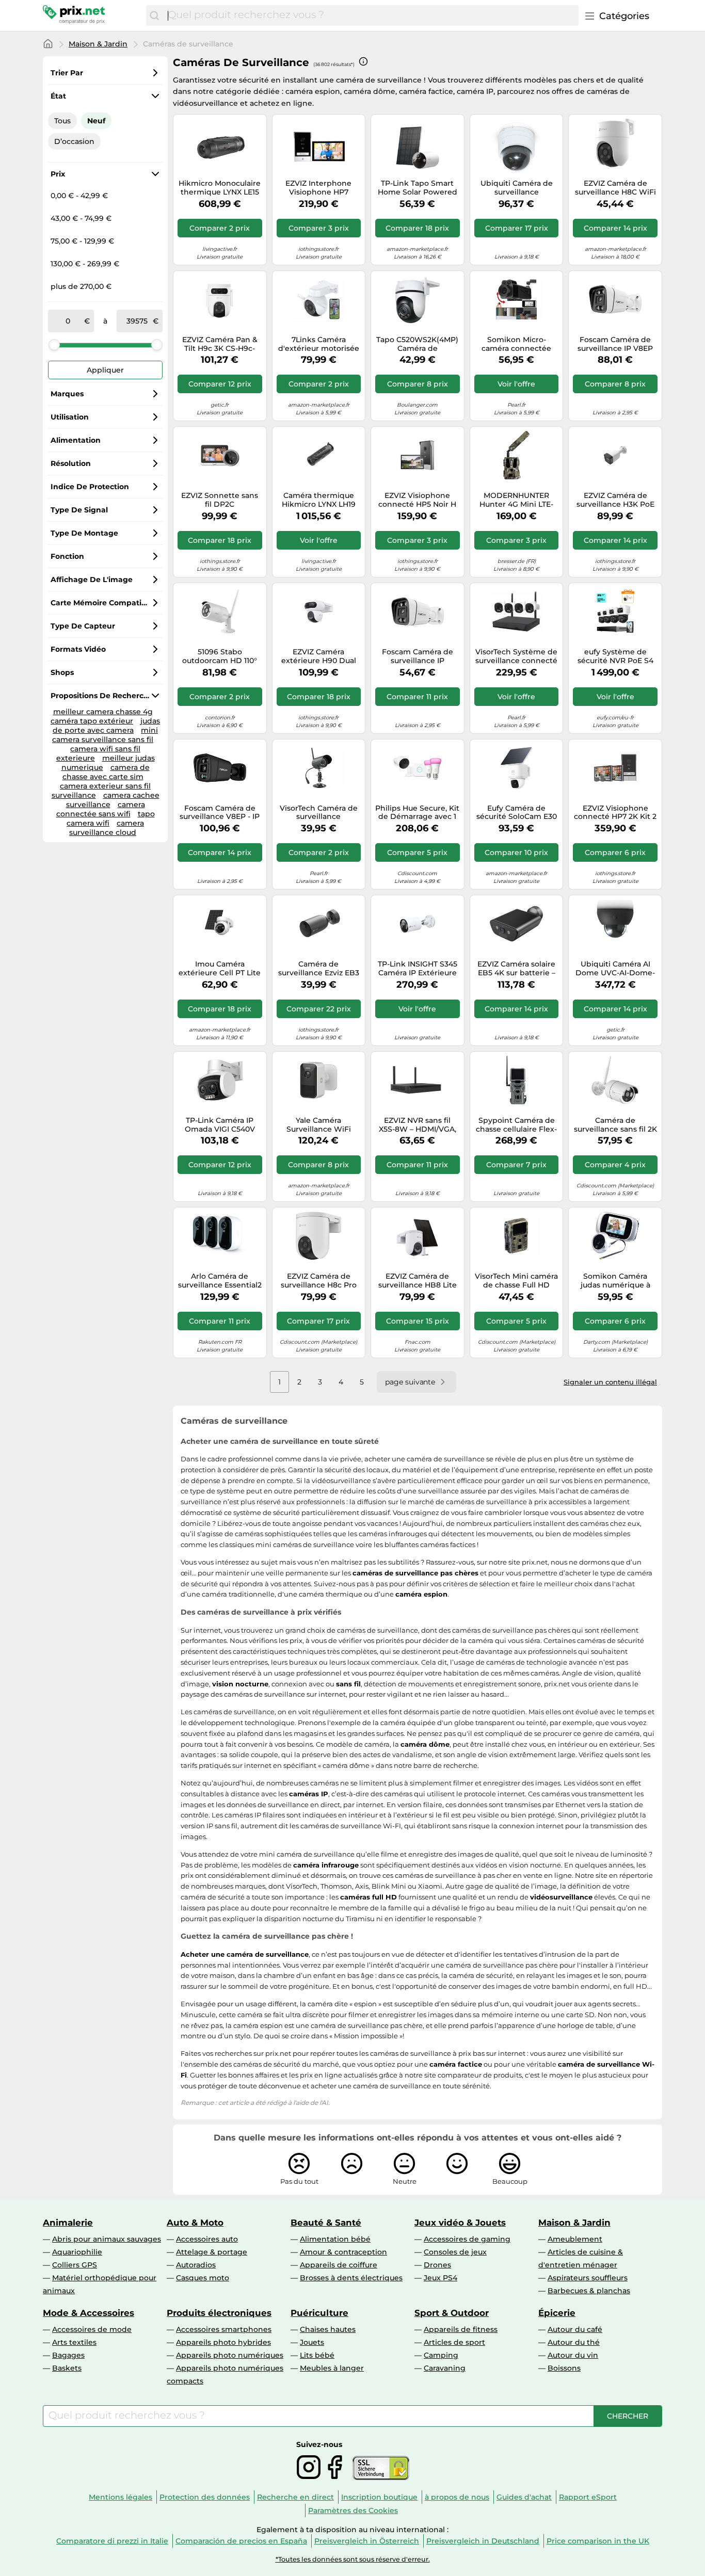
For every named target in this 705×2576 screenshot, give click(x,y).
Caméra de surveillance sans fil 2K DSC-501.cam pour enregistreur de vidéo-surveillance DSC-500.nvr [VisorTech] (615, 1125)
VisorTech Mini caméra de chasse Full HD (516, 1281)
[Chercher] (154, 15)
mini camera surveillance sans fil (105, 735)
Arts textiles (74, 2342)
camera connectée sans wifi (101, 809)
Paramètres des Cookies (353, 2510)
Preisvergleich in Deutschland (483, 2541)
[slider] (54, 345)
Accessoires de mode (92, 2329)
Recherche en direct (295, 2497)
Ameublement (575, 2239)
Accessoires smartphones (224, 2329)
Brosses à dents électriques (351, 2278)
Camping (441, 2355)
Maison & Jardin (98, 44)
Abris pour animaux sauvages (107, 2239)
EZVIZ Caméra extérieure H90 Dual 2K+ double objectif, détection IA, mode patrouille (319, 656)
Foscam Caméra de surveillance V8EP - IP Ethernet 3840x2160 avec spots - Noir (220, 813)
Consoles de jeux (455, 2252)
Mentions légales (121, 2497)
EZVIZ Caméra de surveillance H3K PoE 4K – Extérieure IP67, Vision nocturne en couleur (615, 500)
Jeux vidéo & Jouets (460, 2223)
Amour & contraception (343, 2252)
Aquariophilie (77, 2252)
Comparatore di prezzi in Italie (112, 2541)
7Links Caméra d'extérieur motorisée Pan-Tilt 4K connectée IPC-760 (318, 344)
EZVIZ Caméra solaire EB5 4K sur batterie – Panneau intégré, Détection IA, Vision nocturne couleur (516, 969)
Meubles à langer (332, 2368)
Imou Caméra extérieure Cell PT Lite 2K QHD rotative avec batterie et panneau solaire (220, 969)
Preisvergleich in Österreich (367, 2541)
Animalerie (68, 2223)
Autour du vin (573, 2355)
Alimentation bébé (335, 2239)
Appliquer (105, 370)
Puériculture (319, 2313)
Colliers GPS (75, 2265)
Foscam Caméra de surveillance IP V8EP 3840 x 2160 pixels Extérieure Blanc (615, 344)
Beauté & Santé (326, 2223)
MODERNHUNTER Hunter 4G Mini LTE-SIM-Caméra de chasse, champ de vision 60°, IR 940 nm (517, 500)
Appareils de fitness (461, 2329)
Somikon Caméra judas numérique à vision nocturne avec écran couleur (615, 1281)
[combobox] (371, 15)
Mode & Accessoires (89, 2313)
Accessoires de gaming (467, 2239)
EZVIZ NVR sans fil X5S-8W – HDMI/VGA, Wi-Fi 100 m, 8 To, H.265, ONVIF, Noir (418, 1125)
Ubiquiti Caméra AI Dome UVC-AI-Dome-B (615, 969)
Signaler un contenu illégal (610, 1382)
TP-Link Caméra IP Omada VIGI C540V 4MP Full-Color (220, 1125)
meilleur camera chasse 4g (103, 712)
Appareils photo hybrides (223, 2342)
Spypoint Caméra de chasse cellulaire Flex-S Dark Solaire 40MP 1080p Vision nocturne (516, 1125)
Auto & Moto (195, 2223)
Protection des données (205, 2497)
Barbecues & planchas (589, 2291)
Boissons (564, 2368)
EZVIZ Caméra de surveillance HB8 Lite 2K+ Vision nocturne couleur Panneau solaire (418, 1281)
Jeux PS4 (440, 2278)
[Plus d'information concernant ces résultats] (363, 61)
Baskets (67, 2368)
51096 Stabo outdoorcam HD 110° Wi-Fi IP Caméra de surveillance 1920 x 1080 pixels (220, 656)
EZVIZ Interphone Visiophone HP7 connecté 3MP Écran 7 (318, 188)
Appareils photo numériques (230, 2355)
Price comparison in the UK (598, 2541)
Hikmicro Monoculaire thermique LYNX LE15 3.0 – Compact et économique (220, 188)
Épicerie (557, 2313)
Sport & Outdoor (452, 2313)
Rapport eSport (588, 2497)
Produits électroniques (219, 2313)
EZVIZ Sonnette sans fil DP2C (220, 500)
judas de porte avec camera (106, 726)
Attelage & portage (212, 2252)
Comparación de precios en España (241, 2541)
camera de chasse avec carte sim (106, 772)
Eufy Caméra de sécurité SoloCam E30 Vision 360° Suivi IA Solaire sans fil (517, 813)
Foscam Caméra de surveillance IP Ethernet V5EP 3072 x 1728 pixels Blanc (417, 656)
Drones (437, 2265)
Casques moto (203, 2278)
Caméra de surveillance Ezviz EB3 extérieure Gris (319, 969)
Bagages (68, 2355)
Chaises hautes (328, 2329)
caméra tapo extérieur (92, 721)
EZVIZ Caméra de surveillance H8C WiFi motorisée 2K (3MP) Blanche (615, 188)
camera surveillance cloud (107, 828)
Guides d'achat (524, 2497)
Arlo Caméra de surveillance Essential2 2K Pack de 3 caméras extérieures (220, 1281)
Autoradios (196, 2265)
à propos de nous (457, 2497)
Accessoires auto (207, 2239)
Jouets (312, 2342)
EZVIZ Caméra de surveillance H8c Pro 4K (319, 1281)
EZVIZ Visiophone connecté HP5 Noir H (417, 500)
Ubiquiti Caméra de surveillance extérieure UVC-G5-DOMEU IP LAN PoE (517, 188)
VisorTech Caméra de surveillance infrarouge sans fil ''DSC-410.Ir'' (319, 813)
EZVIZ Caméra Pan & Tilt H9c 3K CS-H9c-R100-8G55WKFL (220, 344)
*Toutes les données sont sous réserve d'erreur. (353, 2559)
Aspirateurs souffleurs (588, 2278)
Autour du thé (574, 2342)
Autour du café (575, 2329)
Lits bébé (317, 2355)
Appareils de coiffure (339, 2265)
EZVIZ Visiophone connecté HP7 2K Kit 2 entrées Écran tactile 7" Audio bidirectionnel (615, 813)
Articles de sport (454, 2342)
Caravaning (445, 2368)
